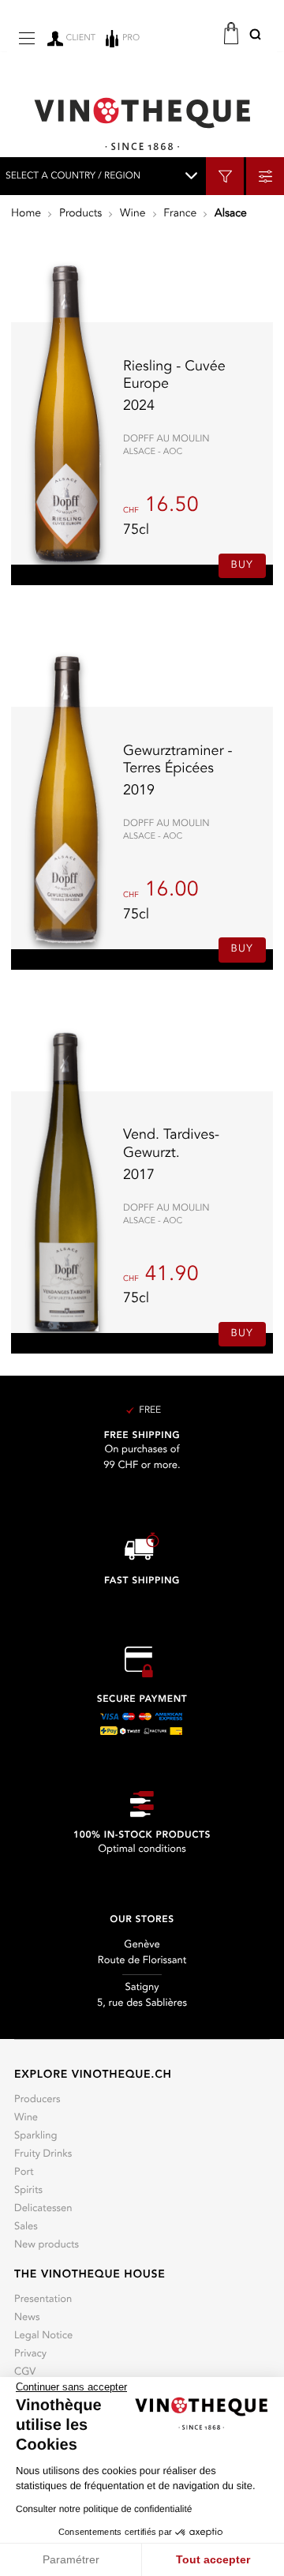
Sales (26, 2227)
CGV (25, 2373)
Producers (37, 2100)
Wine (133, 214)
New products (47, 2246)
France (180, 214)
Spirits (28, 2191)
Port (24, 2173)
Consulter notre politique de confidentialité (104, 2509)
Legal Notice (43, 2336)
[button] (255, 37)
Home (26, 214)
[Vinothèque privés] (142, 124)
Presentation (43, 2300)
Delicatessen (43, 2209)
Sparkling (35, 2137)
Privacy (30, 2354)
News (27, 2318)
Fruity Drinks (43, 2155)
